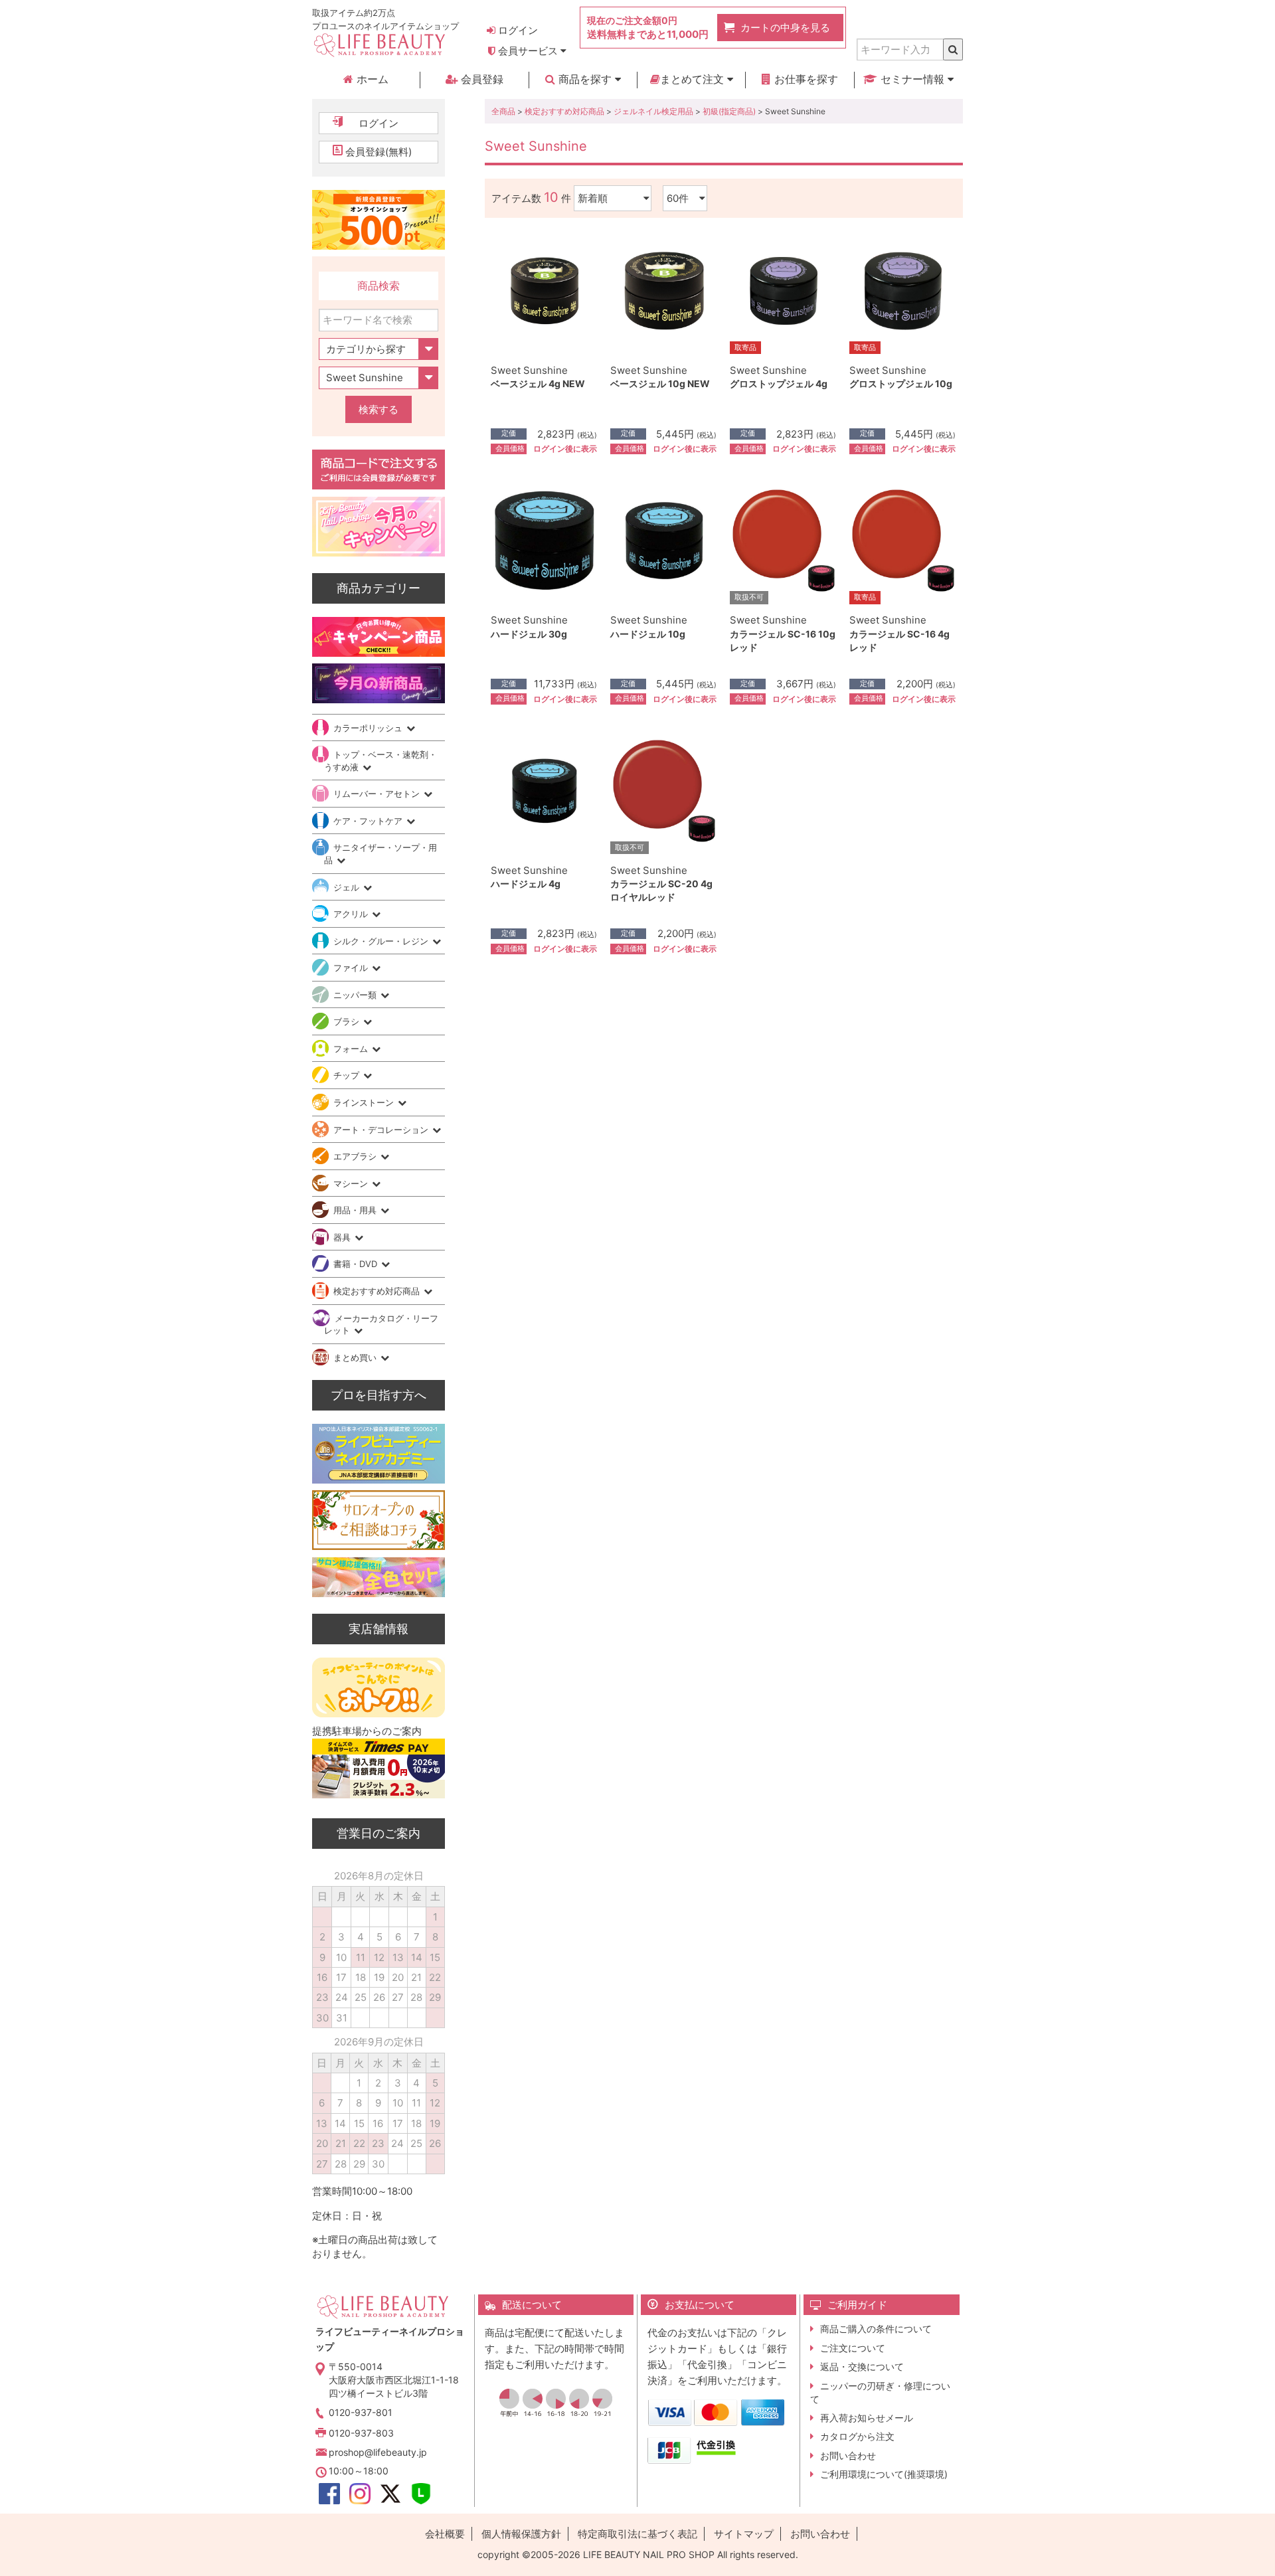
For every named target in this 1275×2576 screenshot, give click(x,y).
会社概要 (445, 2534)
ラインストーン (365, 1102)
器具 (343, 1237)
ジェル (348, 887)
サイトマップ (744, 2534)
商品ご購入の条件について (876, 2329)
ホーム (371, 79)
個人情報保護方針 (521, 2534)
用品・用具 (356, 1210)
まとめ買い (356, 1357)
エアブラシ (356, 1156)
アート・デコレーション (382, 1130)
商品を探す (585, 79)
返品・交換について (862, 2366)
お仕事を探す (805, 79)
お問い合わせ (848, 2455)
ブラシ (348, 1021)
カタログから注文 (857, 2436)
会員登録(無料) (379, 152)
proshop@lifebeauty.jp (378, 2452)
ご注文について (853, 2348)
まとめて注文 (694, 79)
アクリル (352, 914)
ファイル (352, 968)
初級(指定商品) (729, 111)
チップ (348, 1075)
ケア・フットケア (369, 821)
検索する (379, 409)
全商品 (503, 111)
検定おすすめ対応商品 (564, 111)
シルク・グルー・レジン (382, 941)
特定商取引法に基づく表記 (637, 2534)
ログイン (517, 30)
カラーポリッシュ (369, 728)
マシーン (352, 1183)
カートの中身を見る (785, 28)
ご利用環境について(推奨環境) (884, 2474)
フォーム (352, 1049)
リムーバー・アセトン (378, 794)
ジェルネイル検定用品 (653, 111)
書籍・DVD (357, 1264)
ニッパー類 (356, 995)
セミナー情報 (912, 79)
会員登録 (480, 79)
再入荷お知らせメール (867, 2418)
